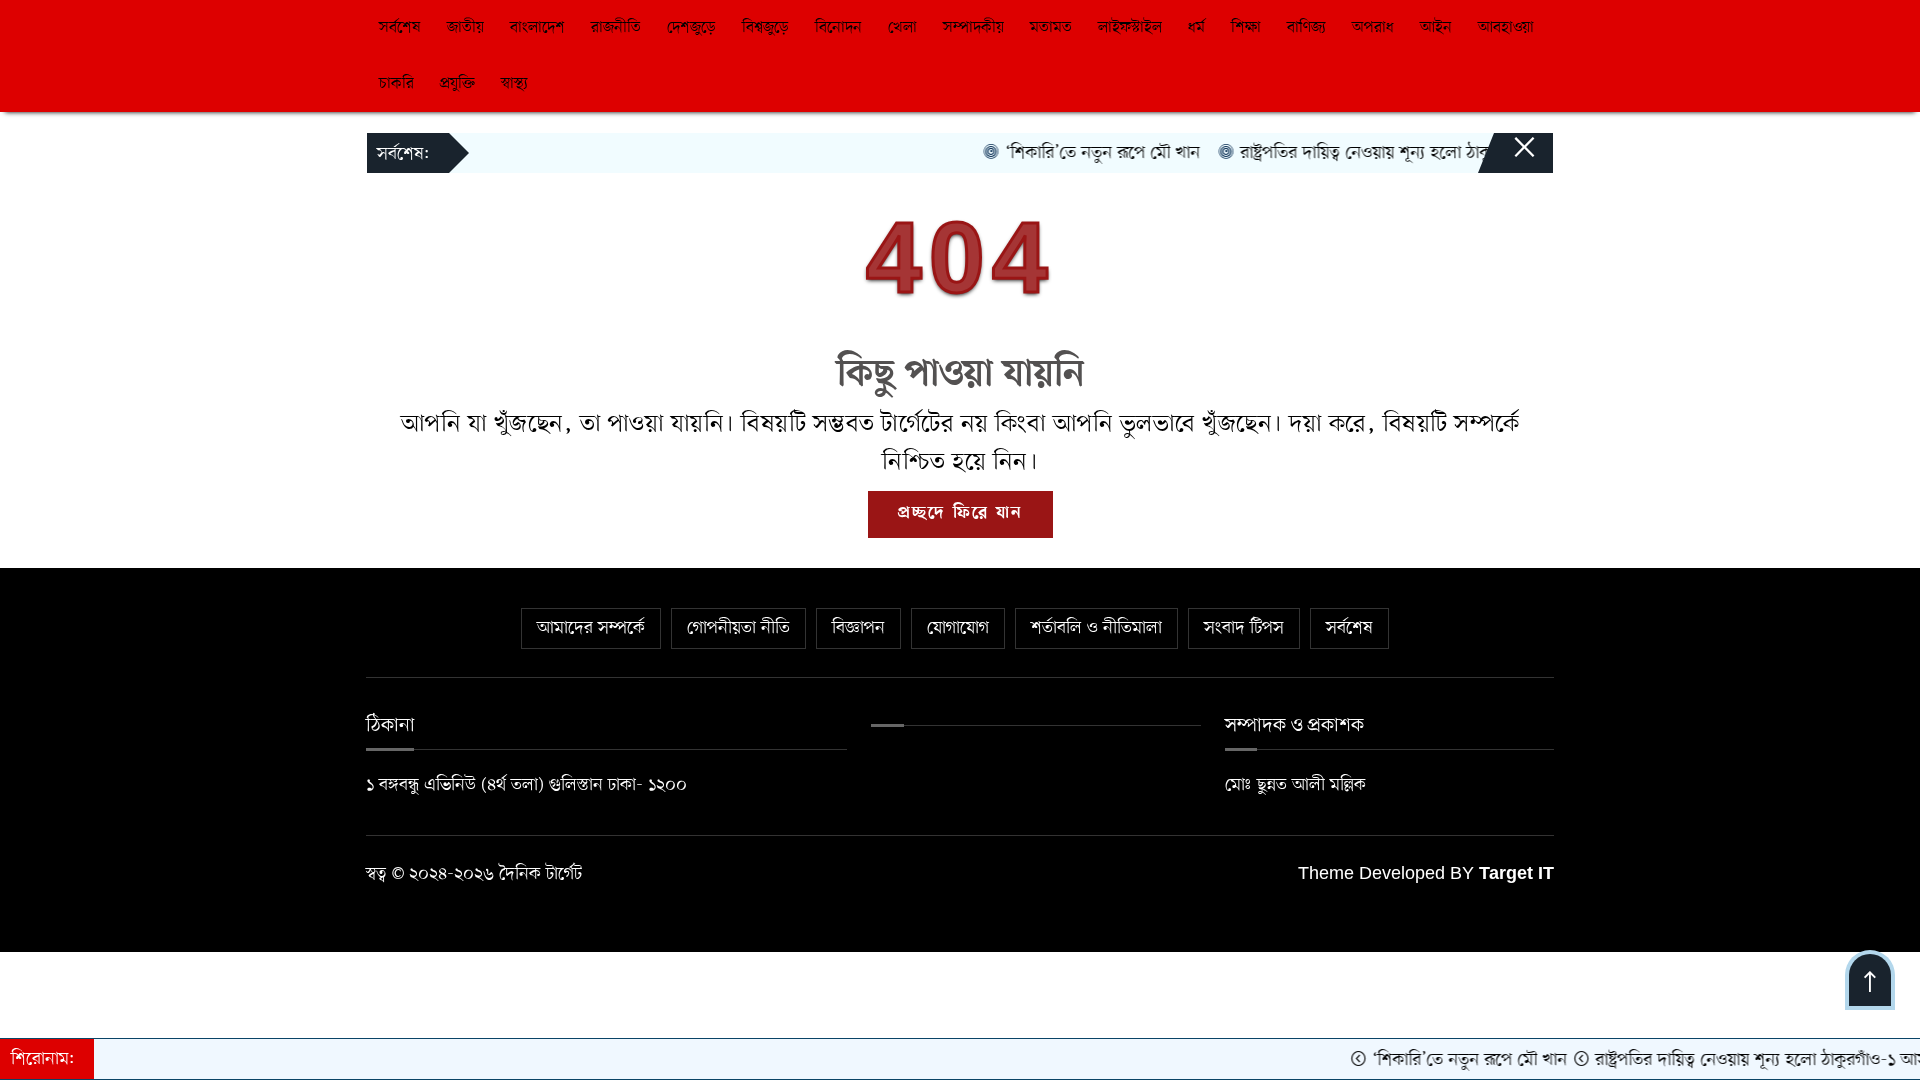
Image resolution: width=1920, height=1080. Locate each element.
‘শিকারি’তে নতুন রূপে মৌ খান (1080, 153)
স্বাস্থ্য (514, 84)
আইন (1436, 28)
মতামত (1051, 28)
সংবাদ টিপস (1244, 628)
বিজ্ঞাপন (858, 628)
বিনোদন (838, 28)
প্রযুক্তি (457, 84)
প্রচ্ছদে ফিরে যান (960, 514)
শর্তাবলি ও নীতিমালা (1096, 628)
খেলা (902, 28)
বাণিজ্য (1306, 28)
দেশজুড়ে (691, 28)
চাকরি (396, 84)
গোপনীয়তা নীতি (738, 628)
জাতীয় (465, 28)
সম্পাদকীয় (973, 28)
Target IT (1516, 875)
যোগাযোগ (958, 628)
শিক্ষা (1246, 28)
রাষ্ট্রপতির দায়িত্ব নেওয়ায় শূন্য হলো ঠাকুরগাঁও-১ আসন (1389, 153)
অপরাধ (1373, 28)
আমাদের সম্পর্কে (591, 628)
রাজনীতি (616, 28)
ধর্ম (1196, 28)
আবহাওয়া (1506, 28)
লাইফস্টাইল (1130, 28)
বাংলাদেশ (537, 28)
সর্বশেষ (400, 28)
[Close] (1506, 157)
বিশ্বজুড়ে (765, 28)
